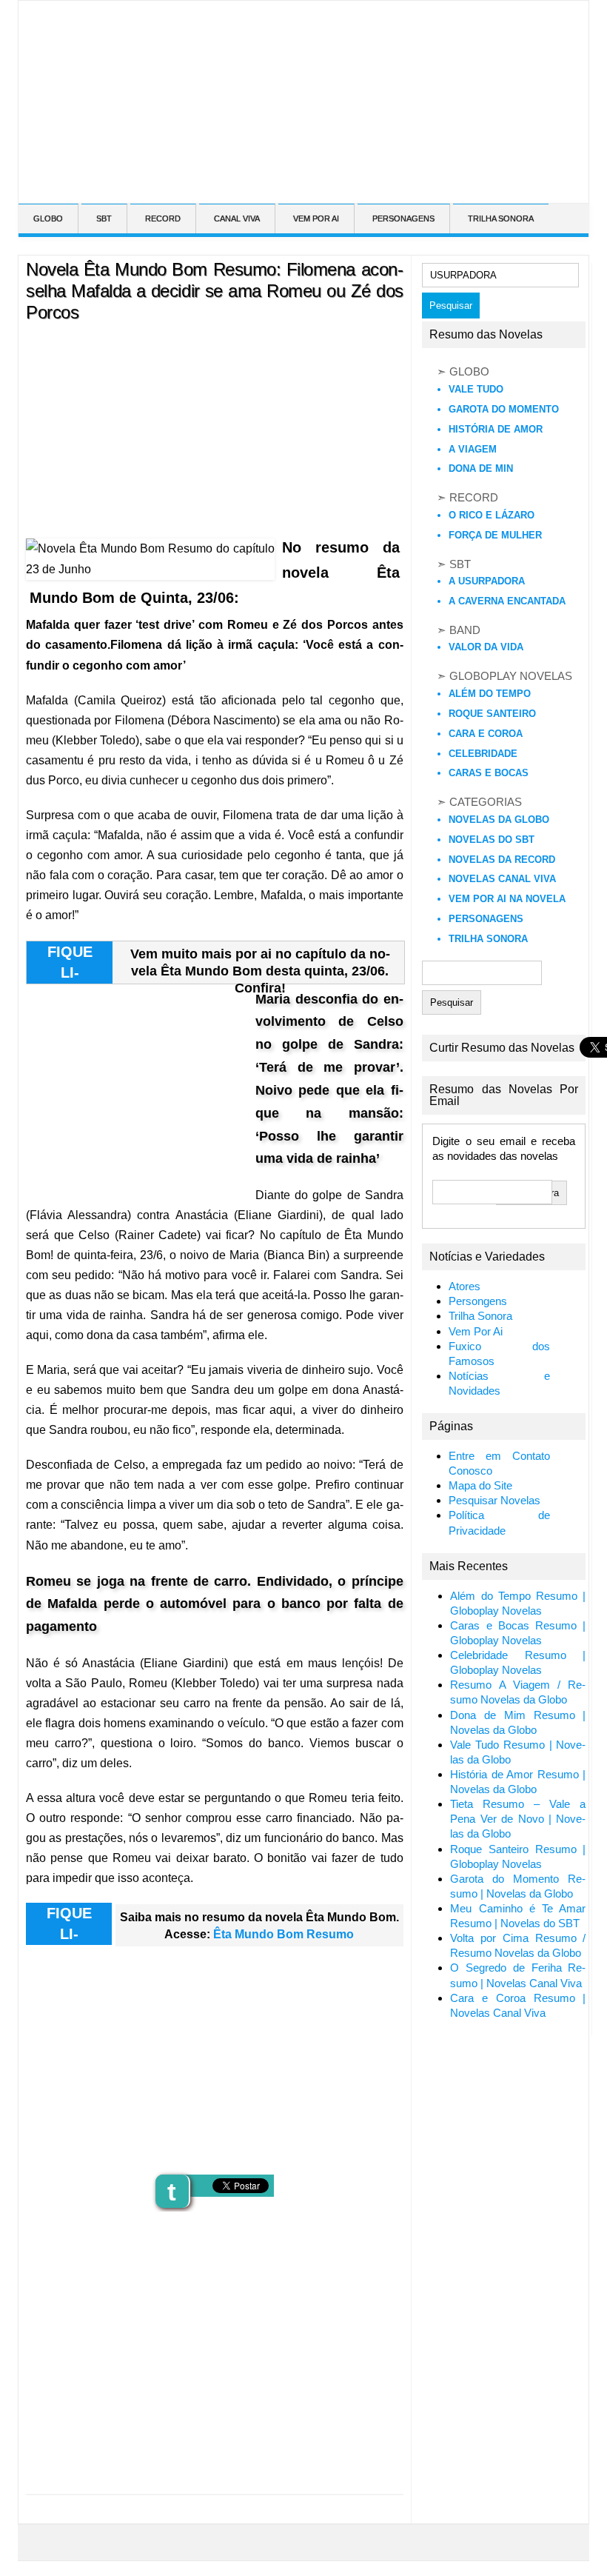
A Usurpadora (487, 581)
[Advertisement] (283, 188)
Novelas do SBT (492, 840)
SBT (104, 218)
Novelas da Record (502, 860)
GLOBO (48, 218)
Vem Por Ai (476, 1332)
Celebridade (483, 754)
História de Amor (496, 429)
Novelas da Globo (499, 820)
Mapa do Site (480, 1486)
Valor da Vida (486, 647)
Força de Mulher (495, 535)
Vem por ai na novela (507, 899)
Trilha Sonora (488, 939)
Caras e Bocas (489, 773)
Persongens (478, 1301)
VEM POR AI (316, 218)
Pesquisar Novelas (494, 1501)
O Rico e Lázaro (492, 515)
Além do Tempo (490, 694)
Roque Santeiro (492, 714)
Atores (465, 1287)
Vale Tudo (476, 389)
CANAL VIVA (237, 218)
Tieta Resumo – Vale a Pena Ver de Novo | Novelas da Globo (518, 1819)
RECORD (163, 218)
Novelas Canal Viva (502, 879)
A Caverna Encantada (507, 601)
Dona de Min (481, 468)
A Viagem (473, 449)
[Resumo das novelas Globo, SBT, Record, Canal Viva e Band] (24, 21)
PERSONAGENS (403, 218)
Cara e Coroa (486, 734)
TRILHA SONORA (501, 218)
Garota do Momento (504, 409)
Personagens (486, 919)
